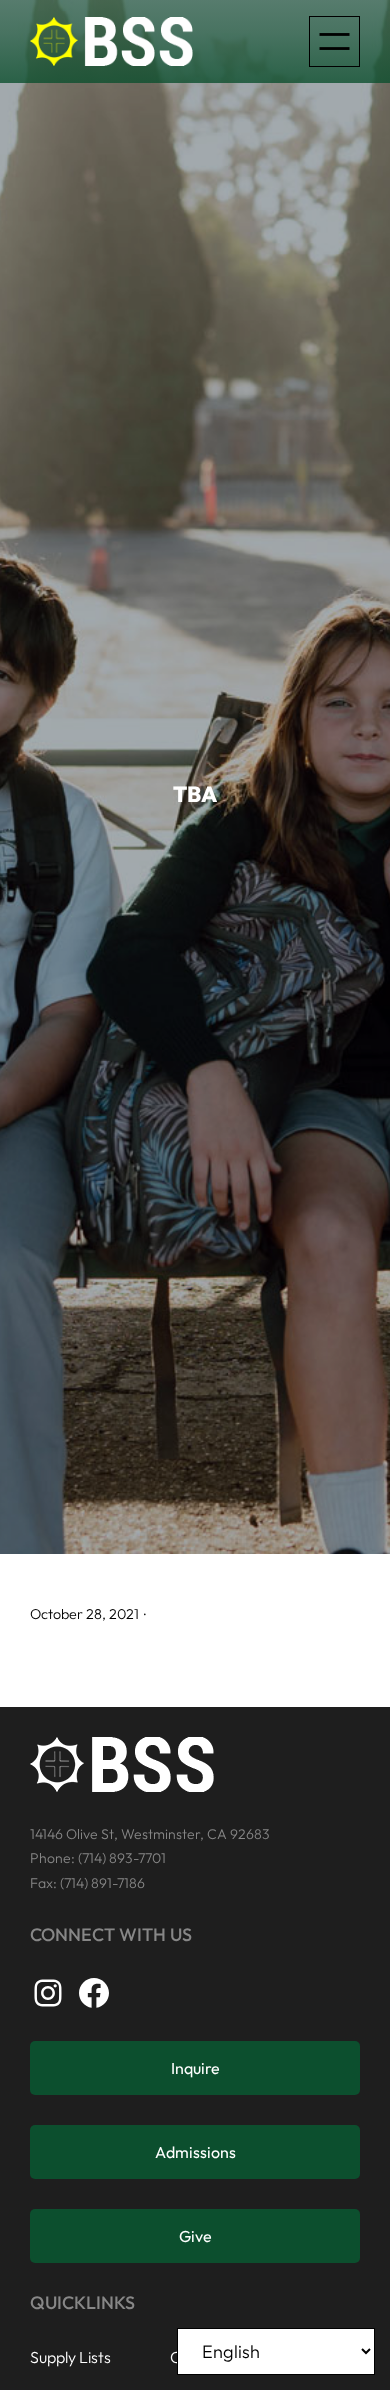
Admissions (195, 2152)
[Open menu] (334, 41)
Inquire (195, 2068)
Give (195, 2236)
